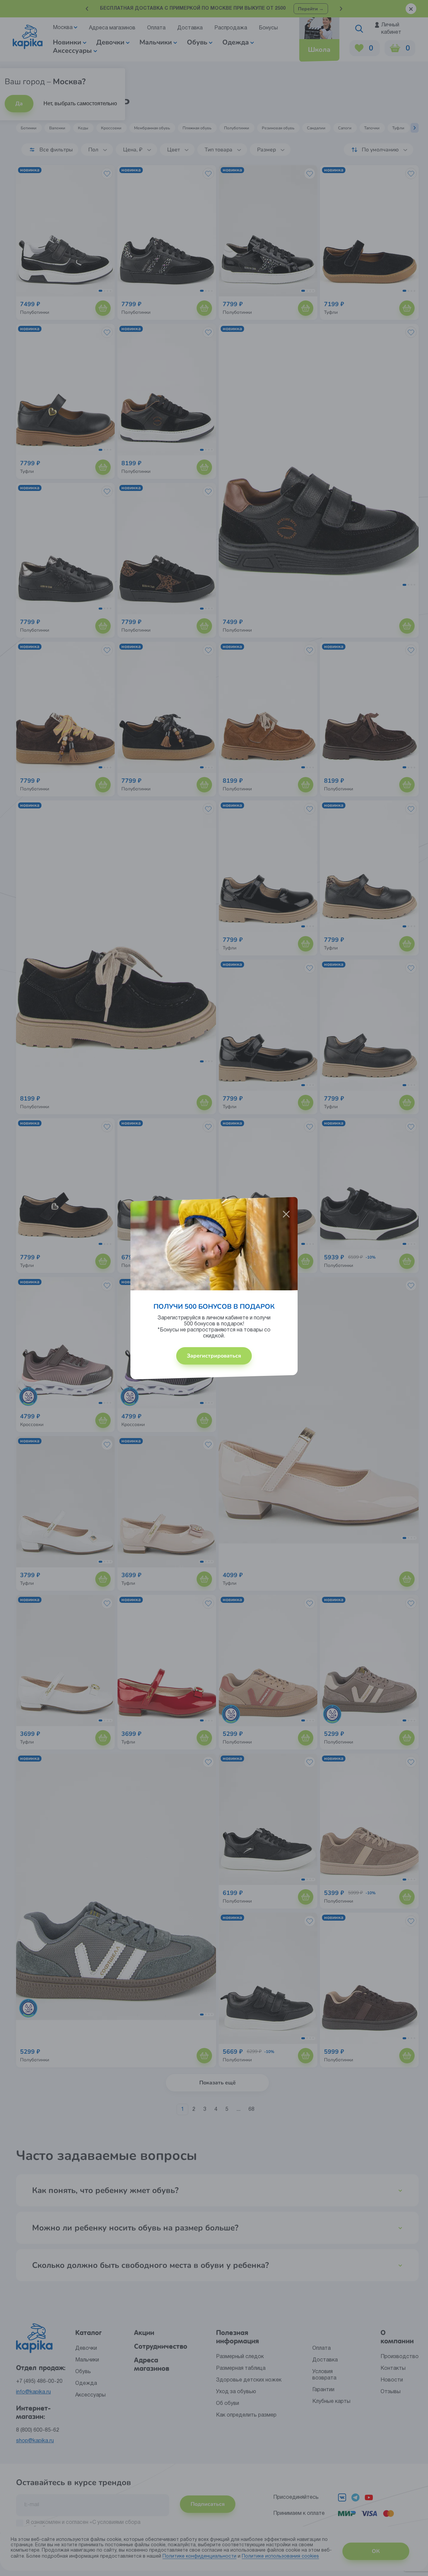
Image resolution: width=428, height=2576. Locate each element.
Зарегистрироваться (214, 1356)
